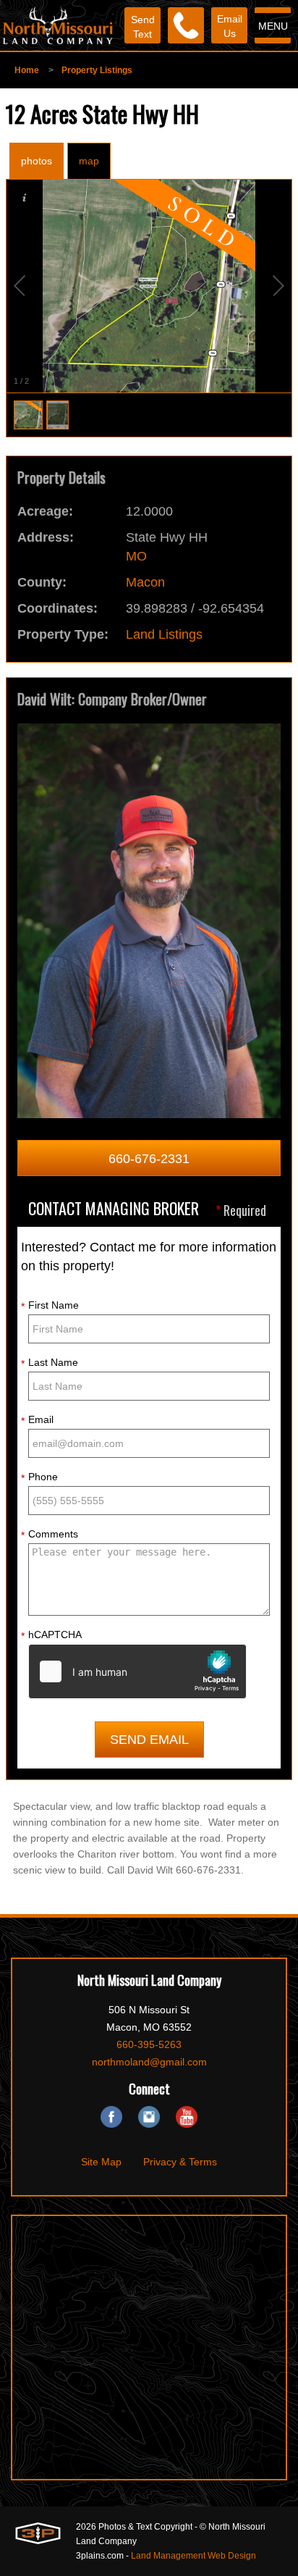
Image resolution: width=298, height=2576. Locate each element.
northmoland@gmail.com (149, 2062)
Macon (145, 582)
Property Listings (97, 70)
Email (37, 1420)
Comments (50, 1535)
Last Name (50, 1363)
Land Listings (164, 634)
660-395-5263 (149, 2044)
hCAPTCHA (51, 1635)
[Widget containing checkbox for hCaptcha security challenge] (137, 1671)
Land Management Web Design (193, 2556)
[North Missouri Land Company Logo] (58, 25)
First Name (50, 1306)
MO (136, 556)
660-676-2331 (149, 1159)
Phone (39, 1477)
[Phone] (186, 25)
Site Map (101, 2162)
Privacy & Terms (180, 2162)
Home (27, 70)
